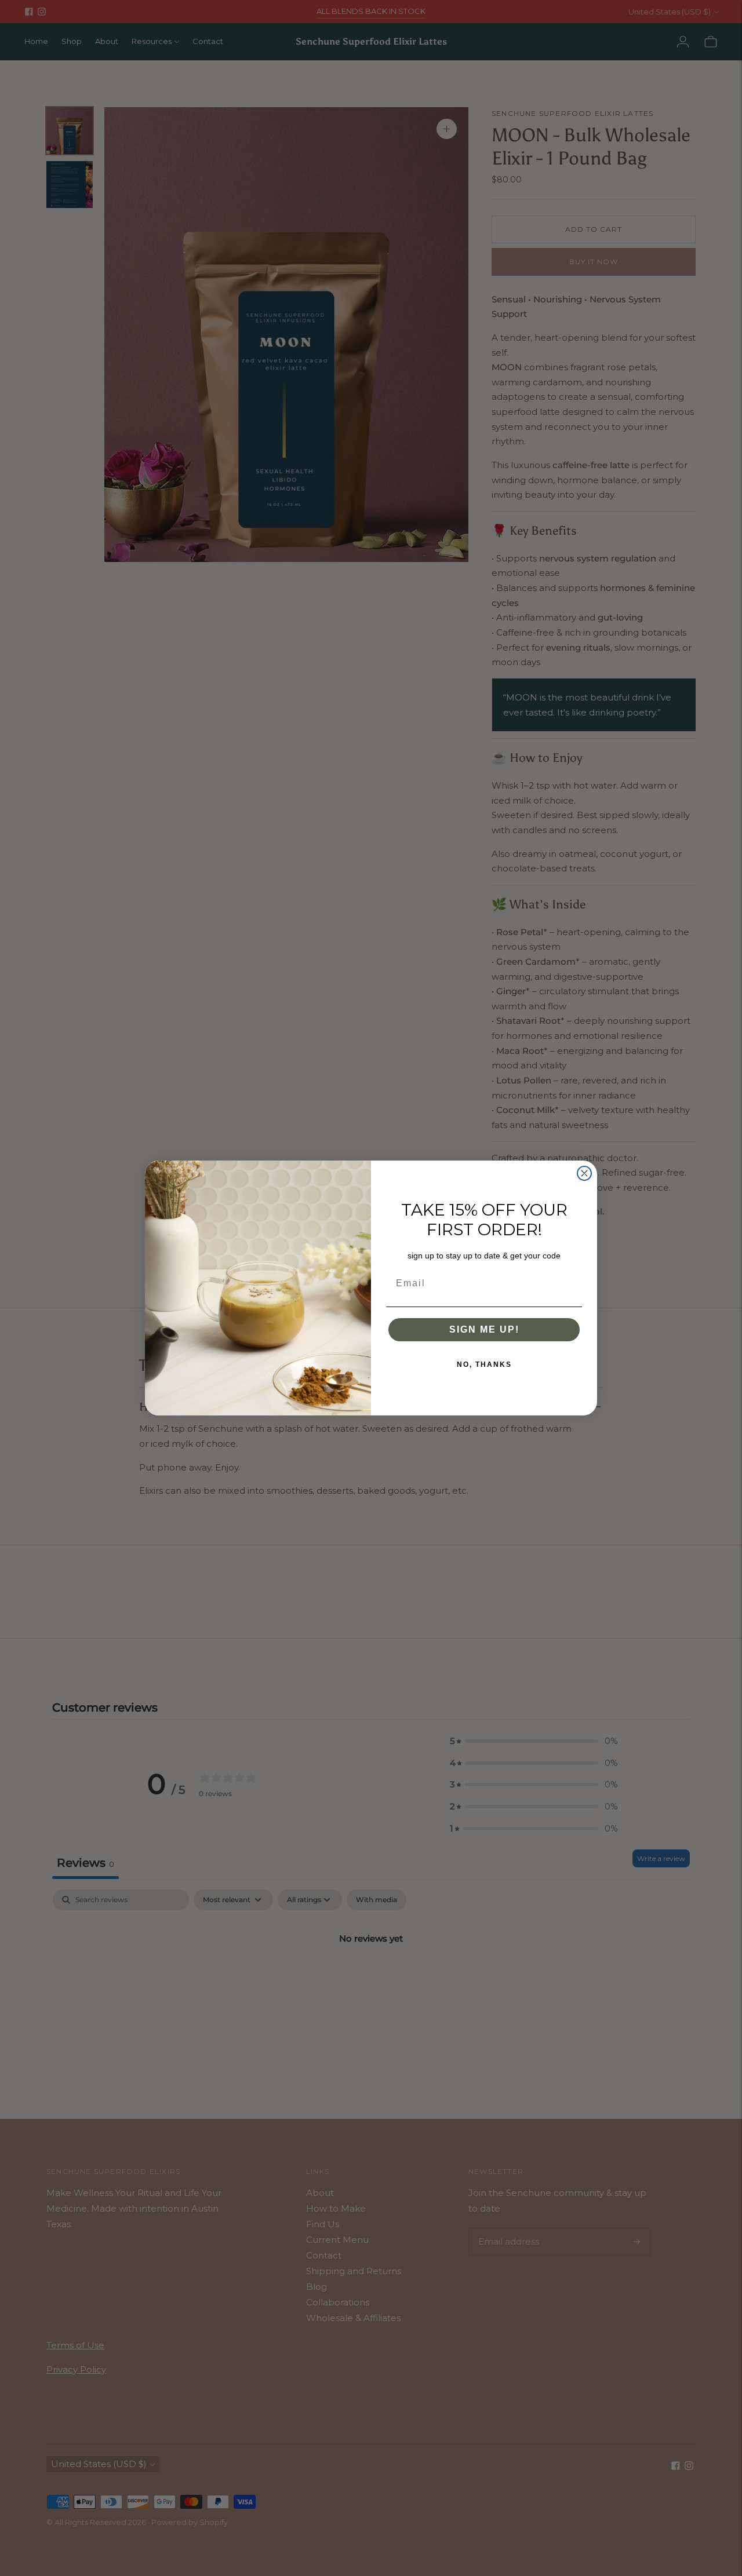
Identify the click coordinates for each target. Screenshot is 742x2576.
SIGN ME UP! (484, 1329)
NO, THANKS (484, 1364)
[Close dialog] (584, 1173)
